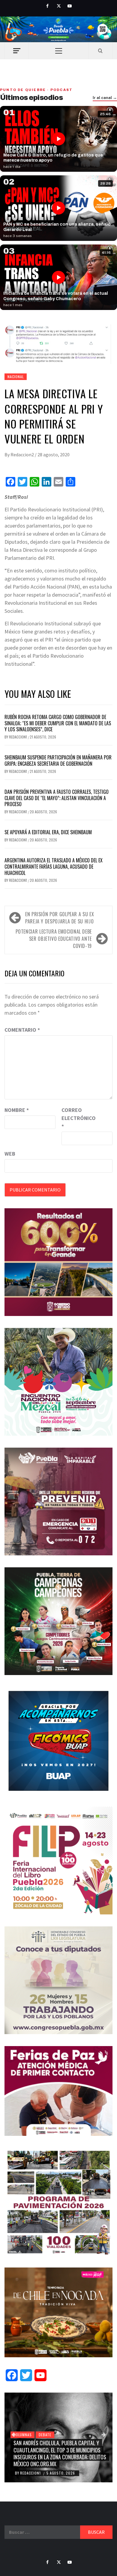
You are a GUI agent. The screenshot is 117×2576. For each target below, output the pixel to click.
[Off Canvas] (17, 51)
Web (10, 1154)
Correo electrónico (76, 1118)
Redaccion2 (23, 455)
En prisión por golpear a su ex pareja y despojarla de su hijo (60, 918)
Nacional (16, 377)
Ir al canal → (105, 98)
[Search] (100, 51)
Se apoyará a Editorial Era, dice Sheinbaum (48, 832)
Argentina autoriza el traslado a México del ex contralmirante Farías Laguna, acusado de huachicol (54, 867)
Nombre (17, 1110)
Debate (45, 2435)
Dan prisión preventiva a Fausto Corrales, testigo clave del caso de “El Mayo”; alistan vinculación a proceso (57, 798)
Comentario (22, 1030)
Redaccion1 (18, 737)
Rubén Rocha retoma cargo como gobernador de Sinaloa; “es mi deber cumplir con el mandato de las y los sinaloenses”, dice (58, 723)
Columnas (22, 2435)
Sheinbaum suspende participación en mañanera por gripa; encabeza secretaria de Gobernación (58, 760)
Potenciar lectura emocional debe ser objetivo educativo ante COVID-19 (54, 939)
